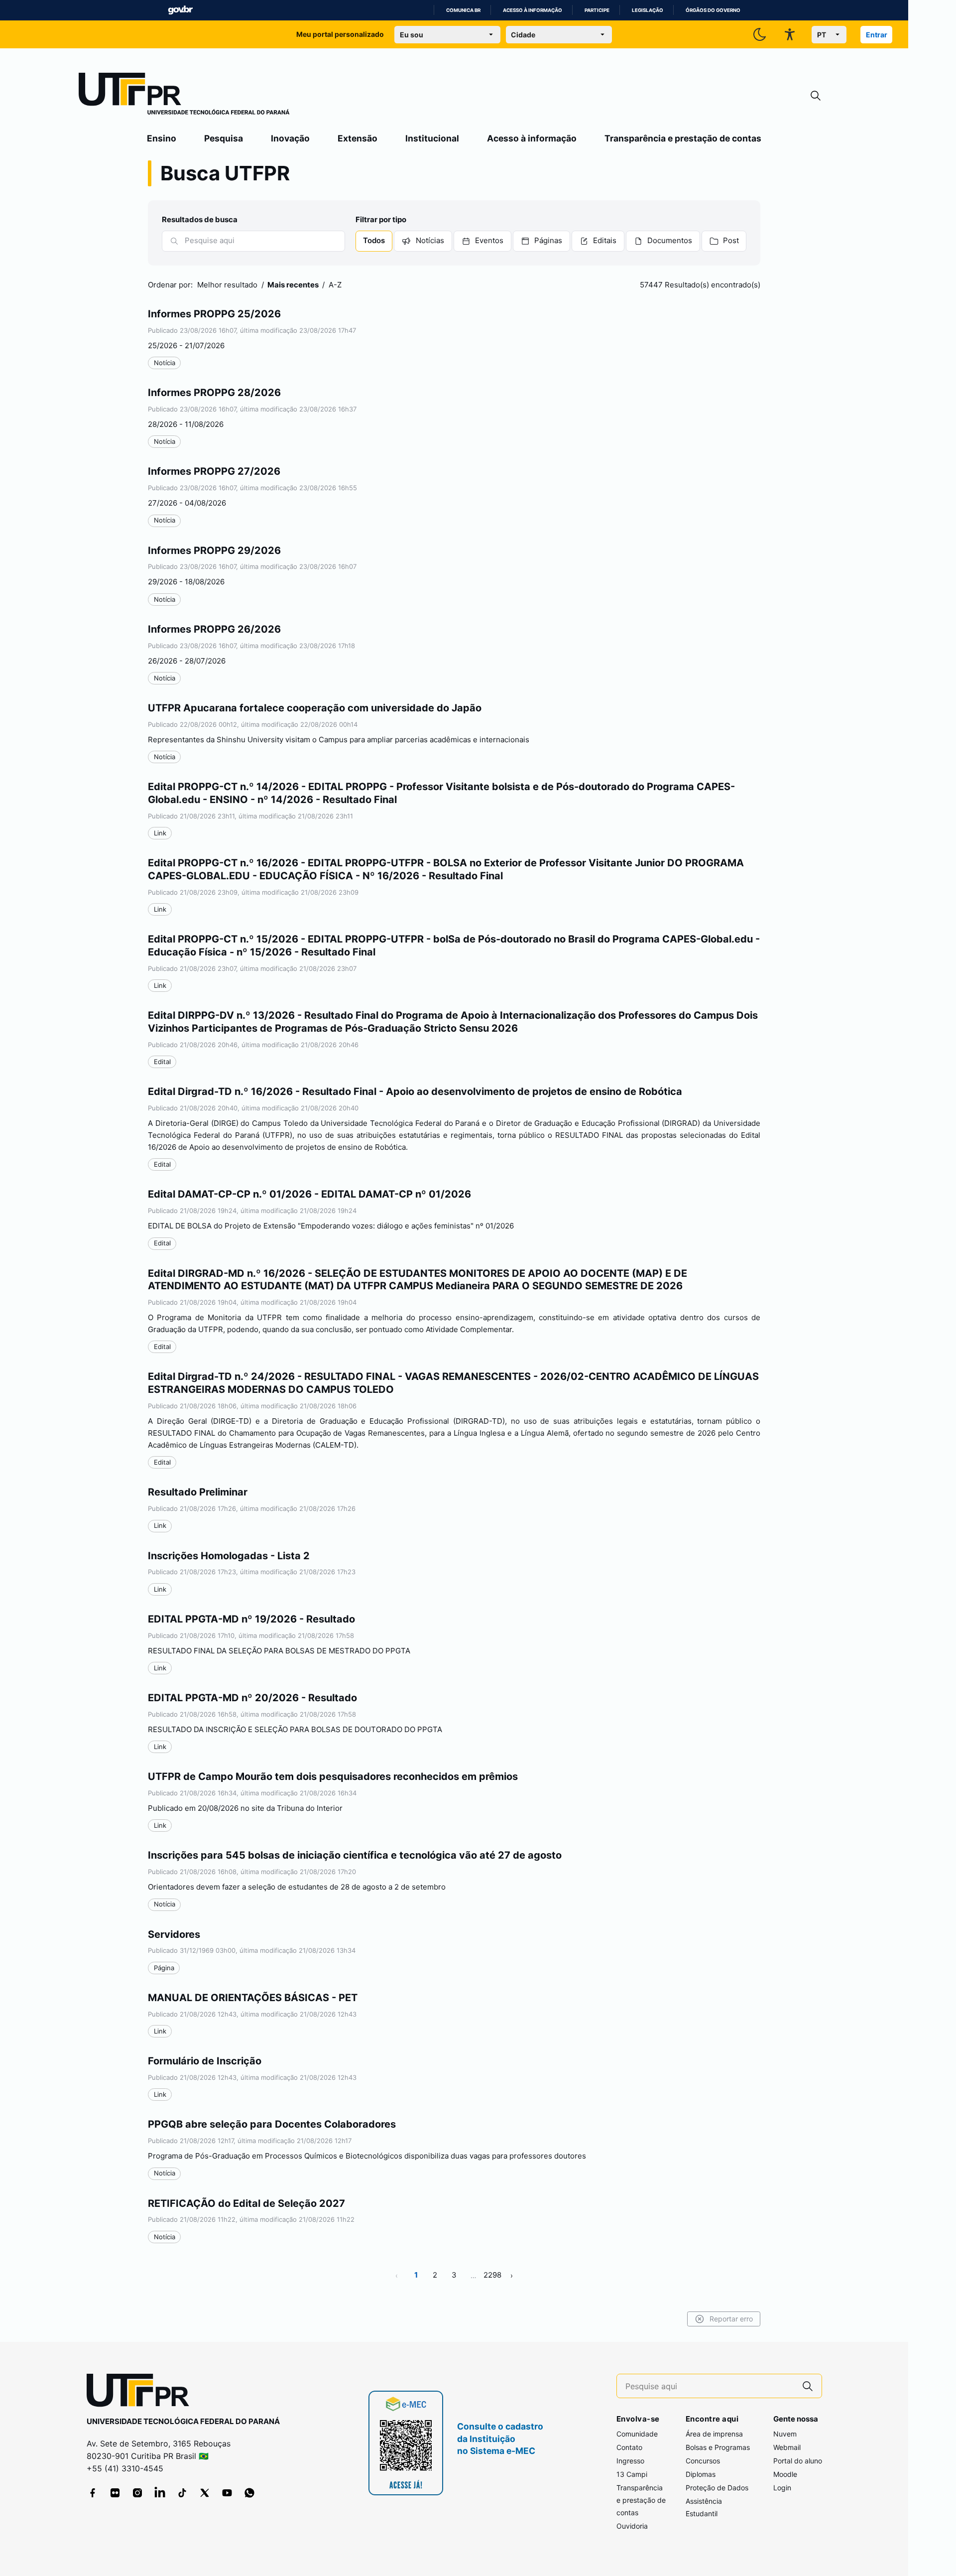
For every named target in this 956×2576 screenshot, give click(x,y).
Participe (597, 10)
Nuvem (785, 2434)
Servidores (174, 1934)
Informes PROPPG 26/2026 (214, 629)
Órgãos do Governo (713, 10)
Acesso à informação (533, 10)
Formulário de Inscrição (205, 2061)
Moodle (785, 2474)
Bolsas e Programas (718, 2447)
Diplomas (701, 2474)
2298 (492, 2275)
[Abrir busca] (816, 96)
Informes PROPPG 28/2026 (214, 393)
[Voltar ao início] (141, 2392)
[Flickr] (115, 2493)
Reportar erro (731, 2319)
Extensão (358, 138)
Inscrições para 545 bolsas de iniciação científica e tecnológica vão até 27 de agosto (355, 1855)
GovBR (180, 10)
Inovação (290, 138)
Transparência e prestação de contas (683, 138)
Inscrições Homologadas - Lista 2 (229, 1556)
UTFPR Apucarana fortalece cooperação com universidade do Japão (315, 708)
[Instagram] (137, 2493)
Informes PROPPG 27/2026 (214, 471)
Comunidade (637, 2434)
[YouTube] (227, 2493)
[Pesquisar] (174, 241)
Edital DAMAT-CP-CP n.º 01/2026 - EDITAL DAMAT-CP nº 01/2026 (309, 1194)
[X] (205, 2493)
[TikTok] (182, 2493)
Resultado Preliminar (198, 1492)
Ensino (162, 138)
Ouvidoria (632, 2526)
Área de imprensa (714, 2434)
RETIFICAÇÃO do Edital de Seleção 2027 (246, 2203)
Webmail (787, 2447)
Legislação (648, 10)
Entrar (877, 35)
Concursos (703, 2461)
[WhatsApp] (249, 2493)
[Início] (184, 96)
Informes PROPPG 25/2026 (214, 314)
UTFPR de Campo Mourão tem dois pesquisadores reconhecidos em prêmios (333, 1776)
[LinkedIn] (160, 2493)
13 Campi (632, 2474)
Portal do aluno (798, 2461)
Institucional (432, 138)
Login (782, 2488)
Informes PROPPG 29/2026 (214, 550)
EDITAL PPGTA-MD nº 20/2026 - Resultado (252, 1698)
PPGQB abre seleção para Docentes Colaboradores (272, 2124)
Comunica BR (463, 10)
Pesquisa (224, 138)
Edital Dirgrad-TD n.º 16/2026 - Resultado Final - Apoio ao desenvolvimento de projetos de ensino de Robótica (415, 1091)
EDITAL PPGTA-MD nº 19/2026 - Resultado (251, 1619)
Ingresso (630, 2461)
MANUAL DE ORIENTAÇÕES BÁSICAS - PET (253, 1998)
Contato (629, 2447)
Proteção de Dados (717, 2488)
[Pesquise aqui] (808, 2386)
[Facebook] (93, 2493)
